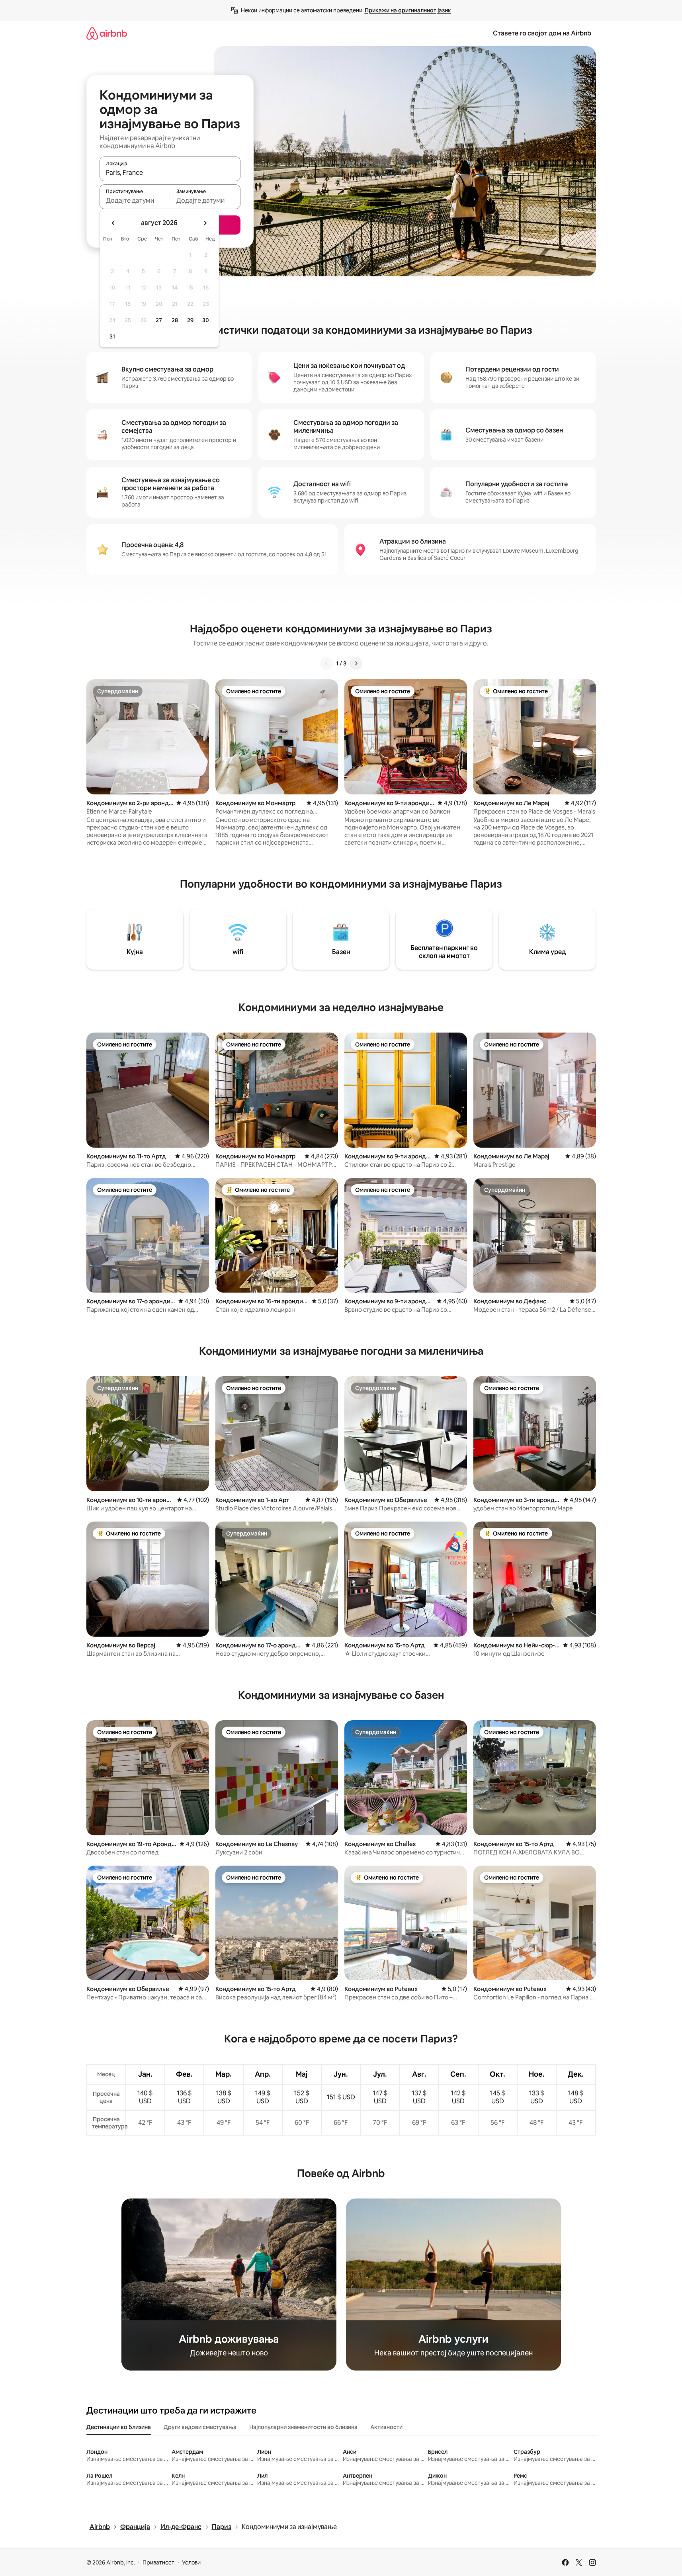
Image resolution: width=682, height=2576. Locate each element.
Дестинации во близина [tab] (119, 2427)
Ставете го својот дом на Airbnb (542, 33)
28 (175, 320)
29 (190, 320)
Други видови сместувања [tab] (200, 2427)
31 (112, 336)
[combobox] (170, 172)
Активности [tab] (386, 2427)
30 (206, 320)
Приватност (158, 2562)
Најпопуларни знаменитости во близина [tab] (303, 2427)
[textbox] (135, 200)
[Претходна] (326, 663)
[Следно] (356, 663)
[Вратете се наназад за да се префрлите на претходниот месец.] (113, 223)
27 (159, 320)
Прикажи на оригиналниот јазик (408, 10)
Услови (191, 2562)
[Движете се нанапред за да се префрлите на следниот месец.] (205, 223)
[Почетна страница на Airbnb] (107, 33)
